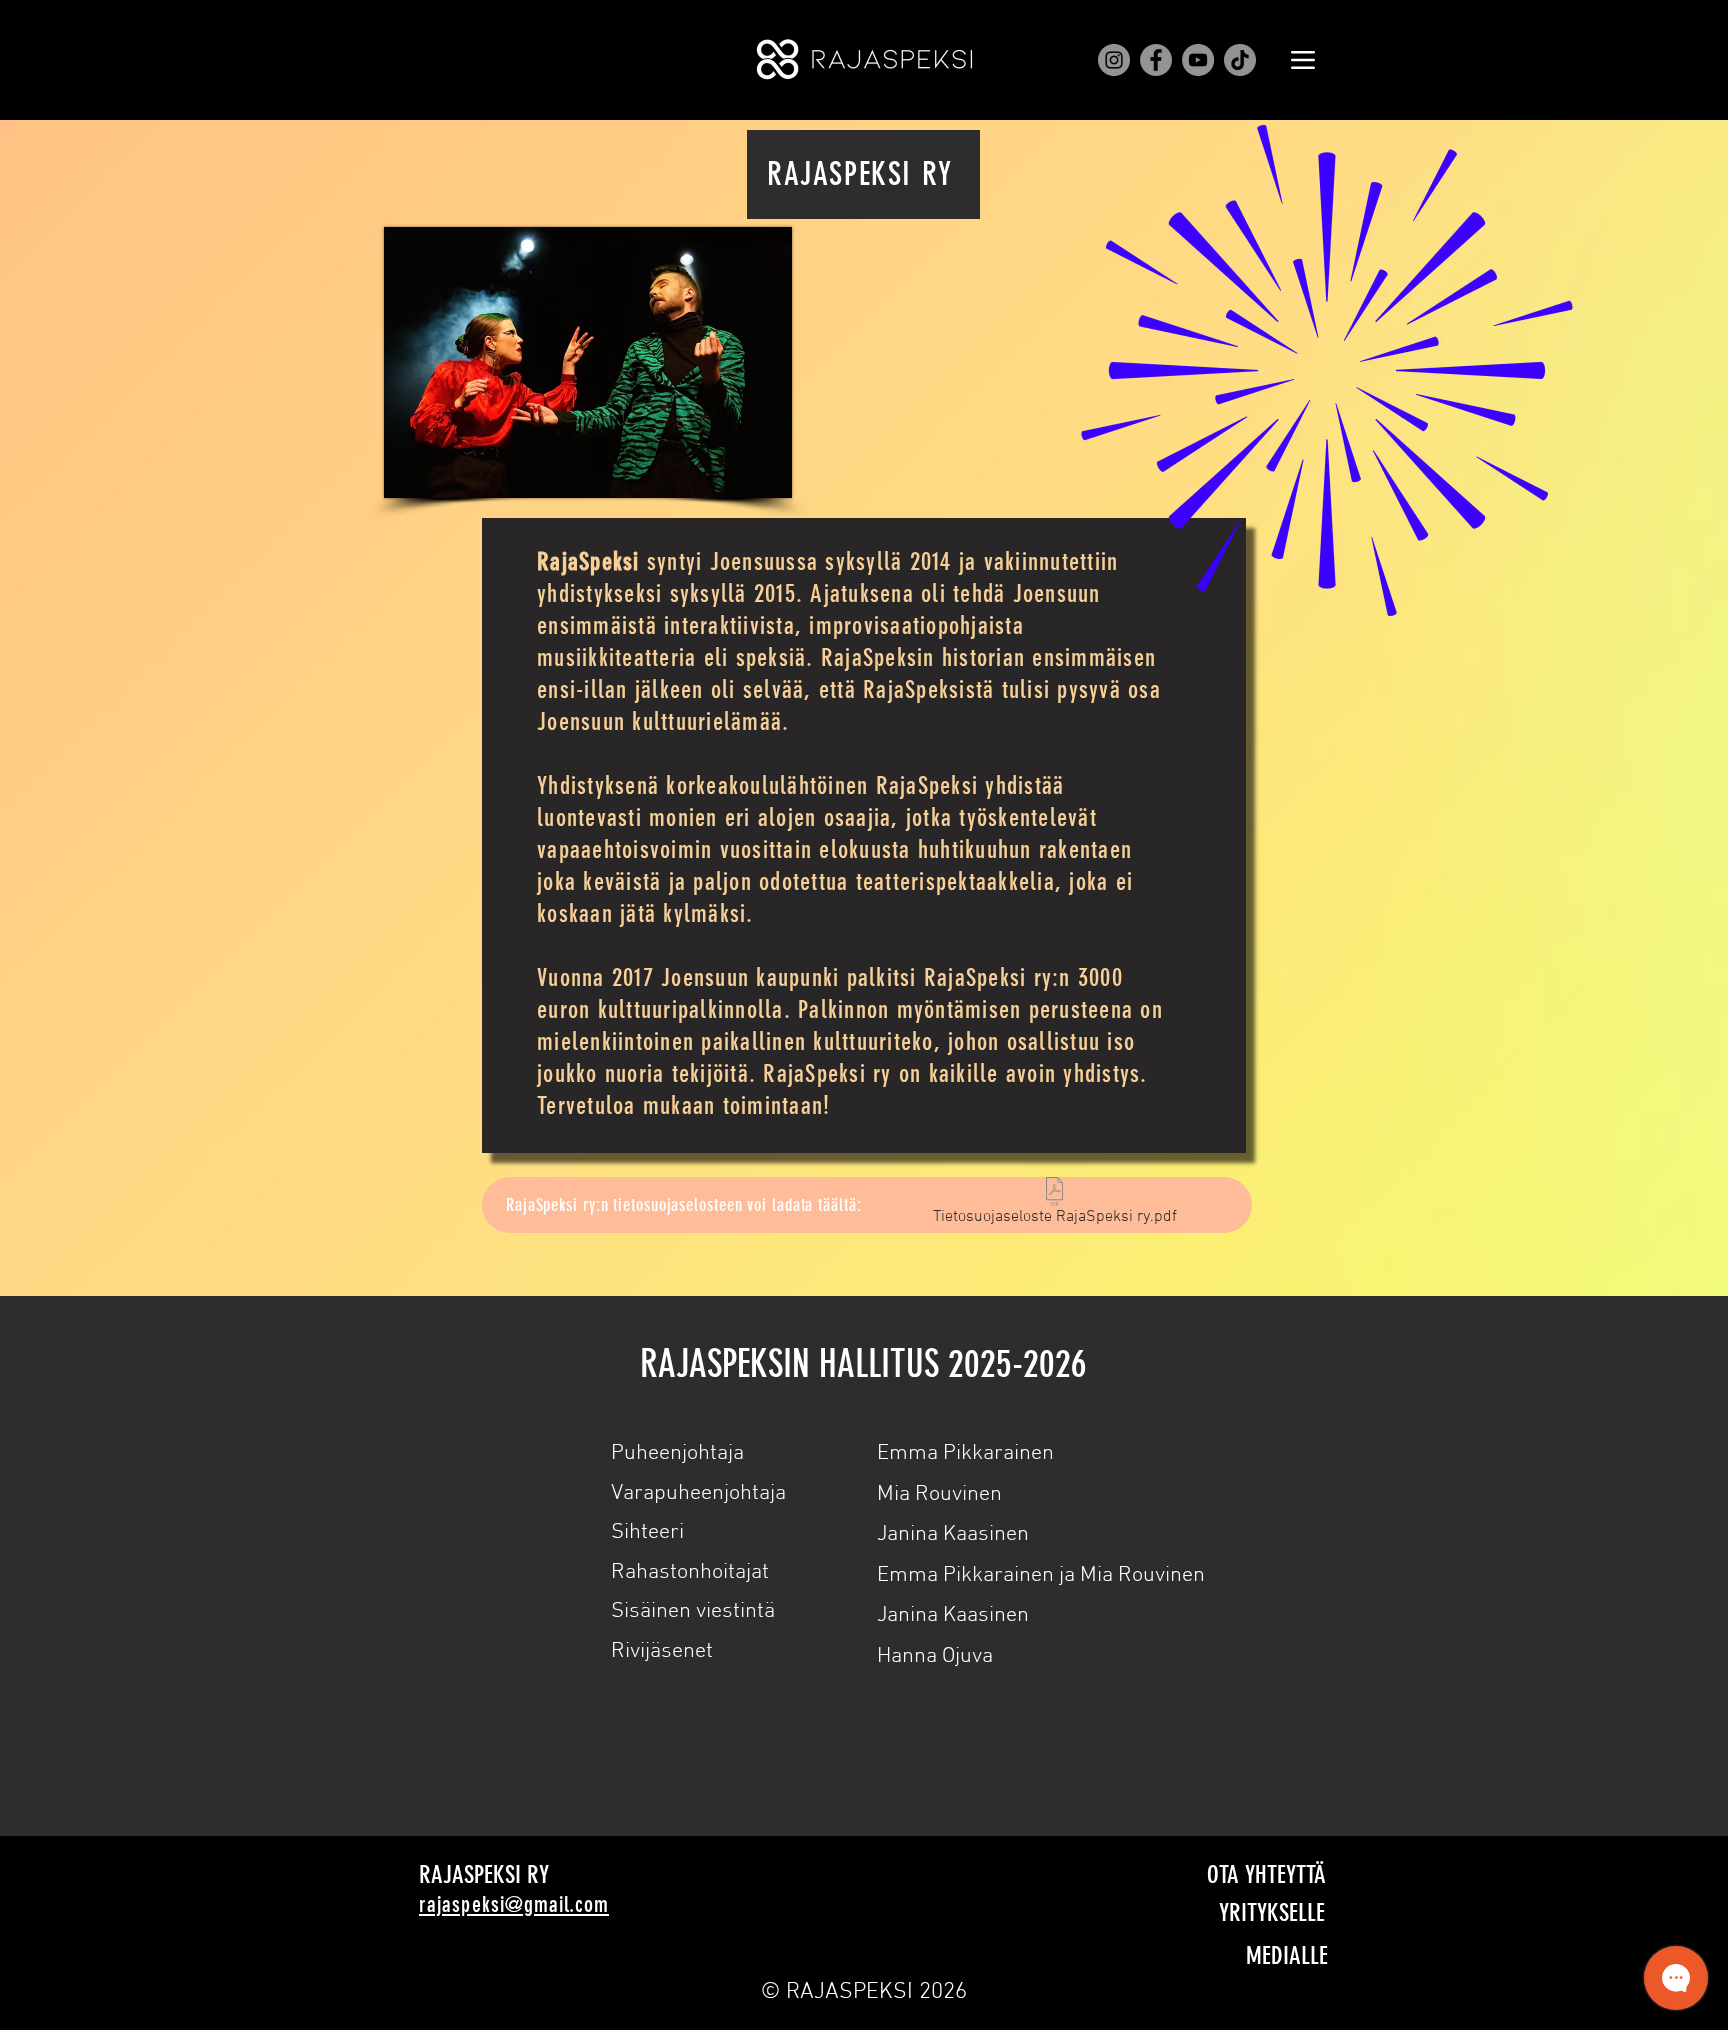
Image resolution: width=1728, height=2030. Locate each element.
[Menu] (1302, 60)
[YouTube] (1198, 60)
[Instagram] (1114, 60)
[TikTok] (1240, 60)
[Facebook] (1156, 60)
